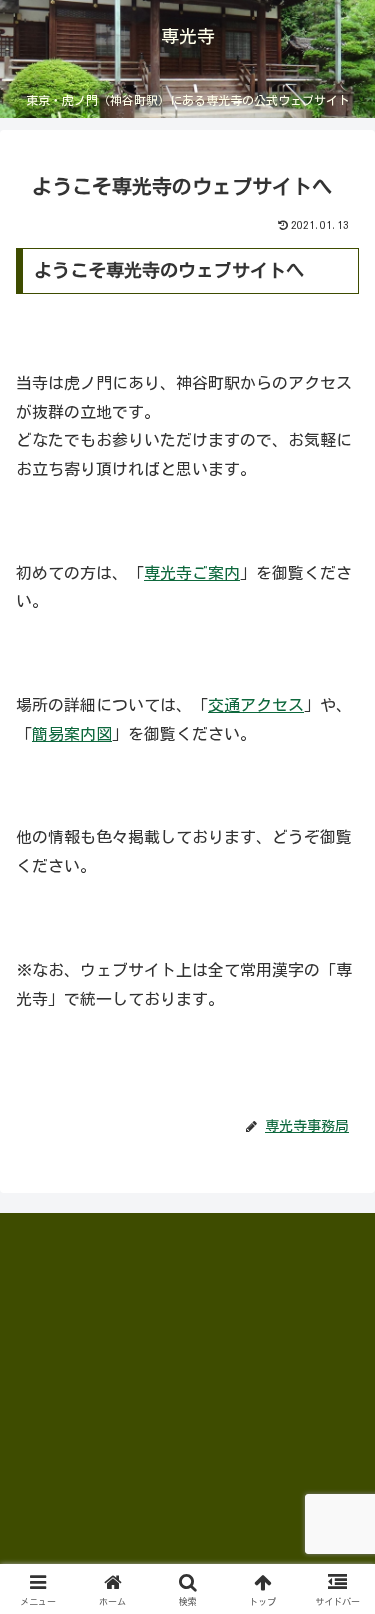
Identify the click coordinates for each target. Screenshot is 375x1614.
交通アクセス (256, 705)
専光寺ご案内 (192, 573)
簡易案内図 (72, 734)
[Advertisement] (166, 1366)
